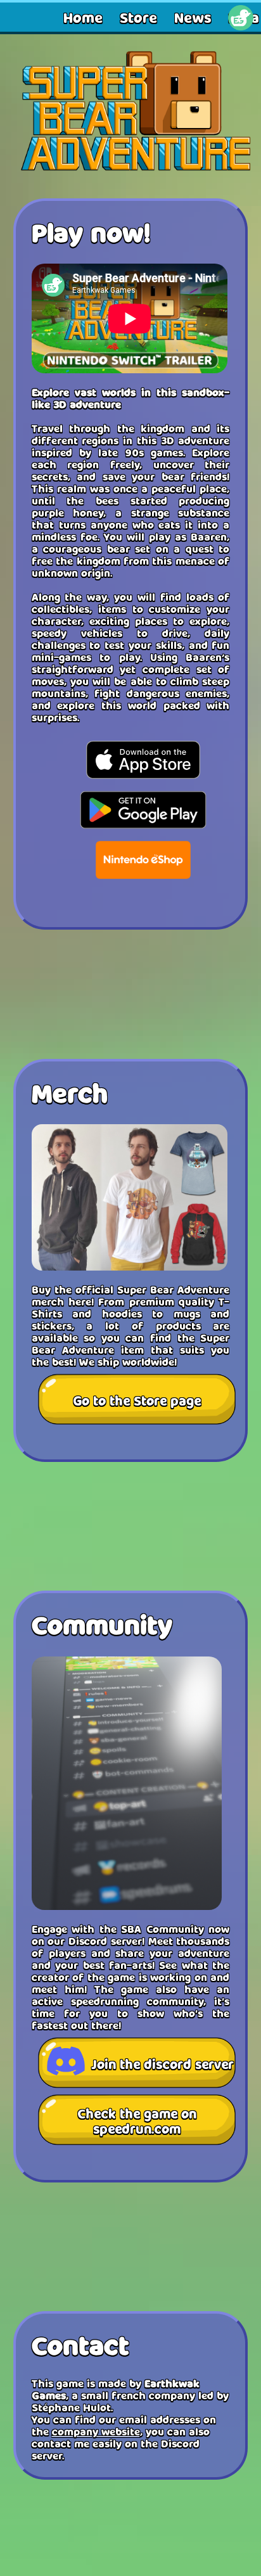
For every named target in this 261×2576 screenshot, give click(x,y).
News (193, 17)
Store (138, 17)
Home (83, 17)
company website (96, 2431)
